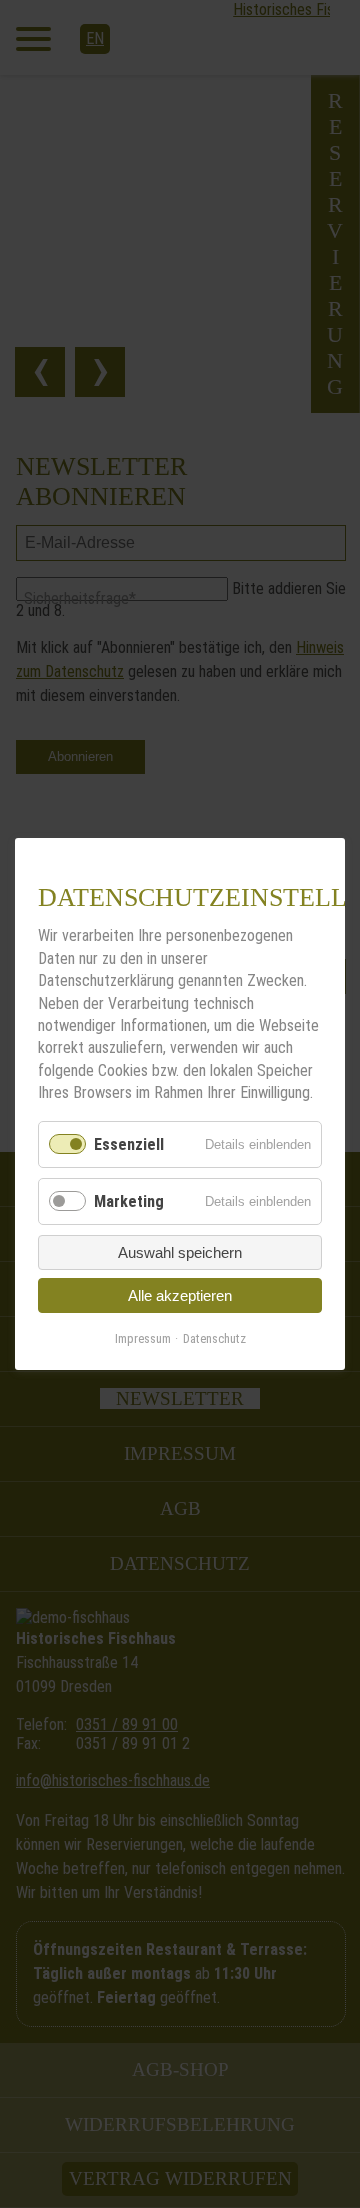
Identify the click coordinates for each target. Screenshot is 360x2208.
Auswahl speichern (180, 1252)
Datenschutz (214, 1338)
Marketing (129, 1201)
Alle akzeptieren (180, 1295)
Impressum (143, 1338)
